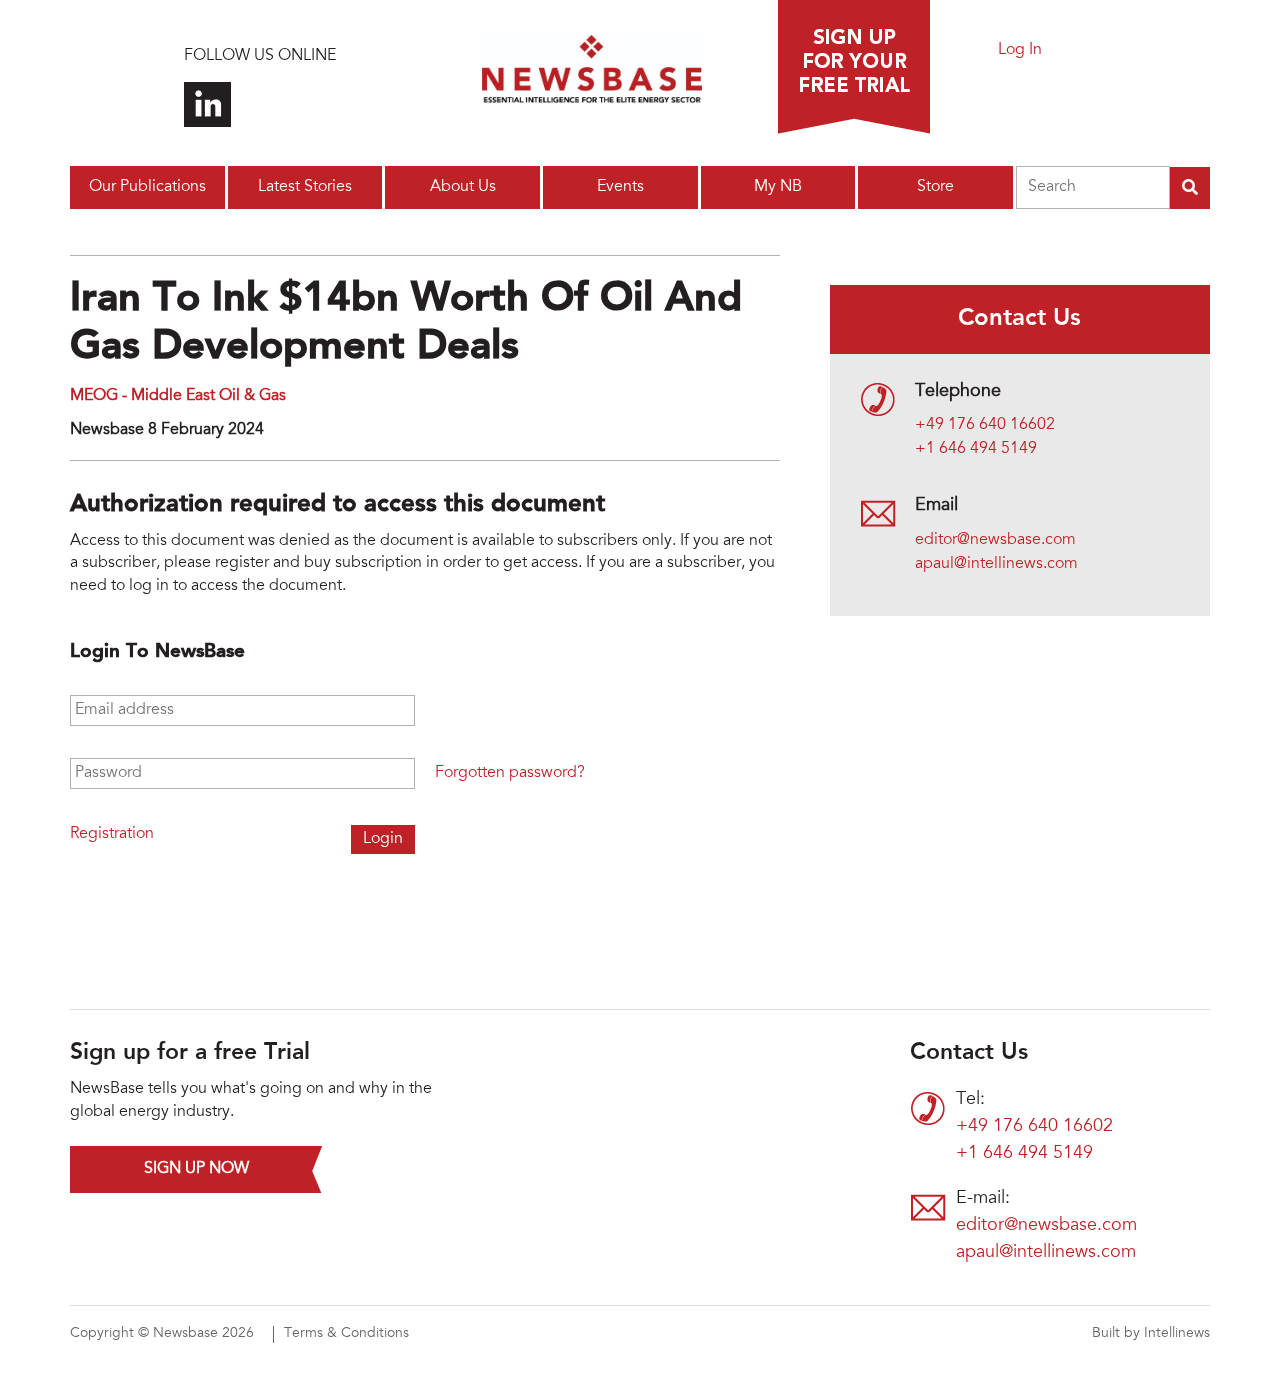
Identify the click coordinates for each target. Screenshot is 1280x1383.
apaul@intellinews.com (996, 564)
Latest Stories (305, 187)
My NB (778, 187)
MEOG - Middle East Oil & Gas (178, 396)
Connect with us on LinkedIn (207, 104)
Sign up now (196, 1169)
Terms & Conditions (346, 1334)
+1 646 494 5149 (976, 449)
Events (620, 187)
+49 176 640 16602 (985, 425)
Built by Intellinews (1151, 1334)
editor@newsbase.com (995, 540)
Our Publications (147, 187)
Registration (112, 834)
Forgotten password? (510, 773)
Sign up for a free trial (854, 67)
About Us (463, 187)
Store (935, 187)
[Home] (592, 75)
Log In (1020, 50)
